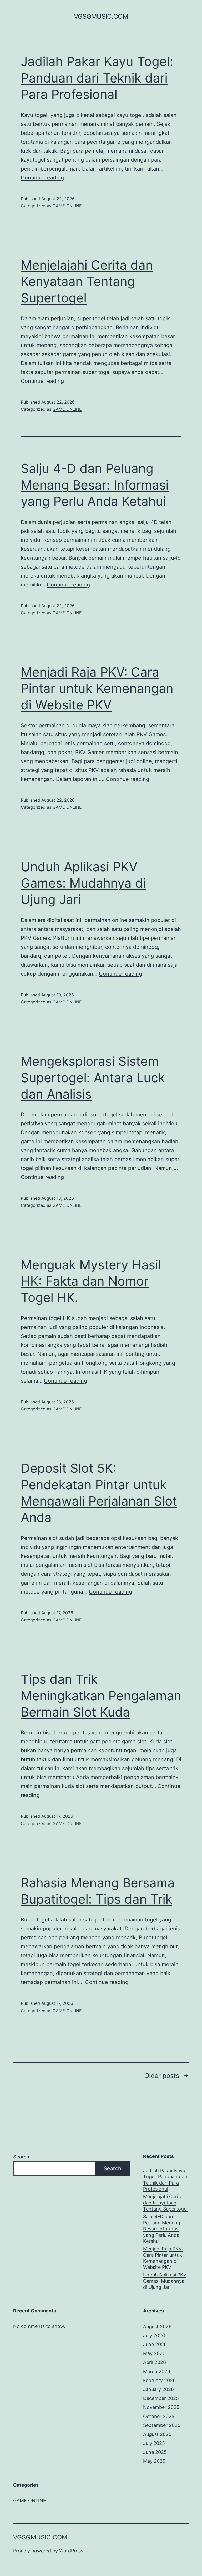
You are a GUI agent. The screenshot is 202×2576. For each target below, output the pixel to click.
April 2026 (155, 2362)
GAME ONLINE (67, 206)
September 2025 (162, 2425)
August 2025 (157, 2434)
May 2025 (154, 2461)
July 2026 (154, 2335)
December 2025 (161, 2398)
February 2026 (159, 2380)
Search (21, 2157)
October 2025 (159, 2416)
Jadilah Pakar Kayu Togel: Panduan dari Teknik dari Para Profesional (97, 78)
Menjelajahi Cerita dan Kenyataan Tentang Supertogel (87, 281)
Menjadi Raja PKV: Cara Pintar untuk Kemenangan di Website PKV (97, 688)
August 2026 (157, 2327)
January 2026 (158, 2389)
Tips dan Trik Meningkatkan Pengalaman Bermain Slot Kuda (101, 1696)
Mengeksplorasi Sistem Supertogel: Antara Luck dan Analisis (93, 1078)
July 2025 (154, 2443)
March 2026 (157, 2371)
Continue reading (42, 178)
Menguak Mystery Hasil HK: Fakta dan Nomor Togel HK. (91, 1281)
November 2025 (161, 2407)
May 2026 (154, 2353)
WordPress (71, 2551)
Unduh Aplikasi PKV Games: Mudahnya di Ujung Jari (83, 883)
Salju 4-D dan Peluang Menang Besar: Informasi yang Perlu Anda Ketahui (95, 485)
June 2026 (155, 2344)
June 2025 (155, 2452)
